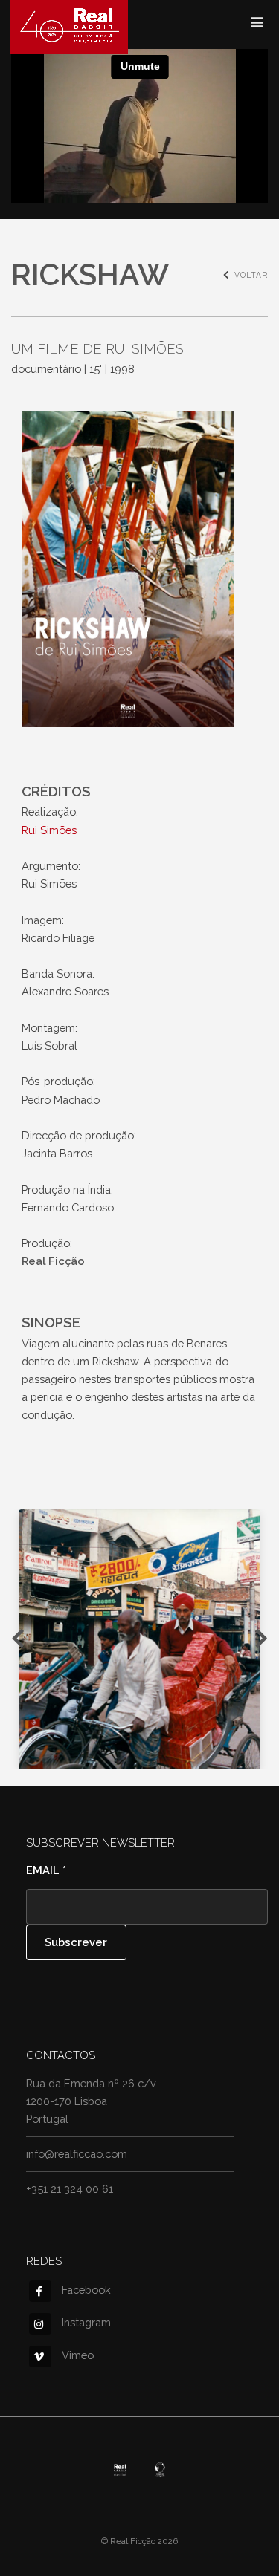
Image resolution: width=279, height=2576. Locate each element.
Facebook (86, 2290)
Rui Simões (49, 830)
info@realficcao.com (77, 2154)
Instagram (86, 2322)
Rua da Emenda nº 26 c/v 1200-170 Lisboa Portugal (91, 2101)
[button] (139, 1639)
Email (46, 1870)
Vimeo (78, 2355)
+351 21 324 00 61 (70, 2189)
